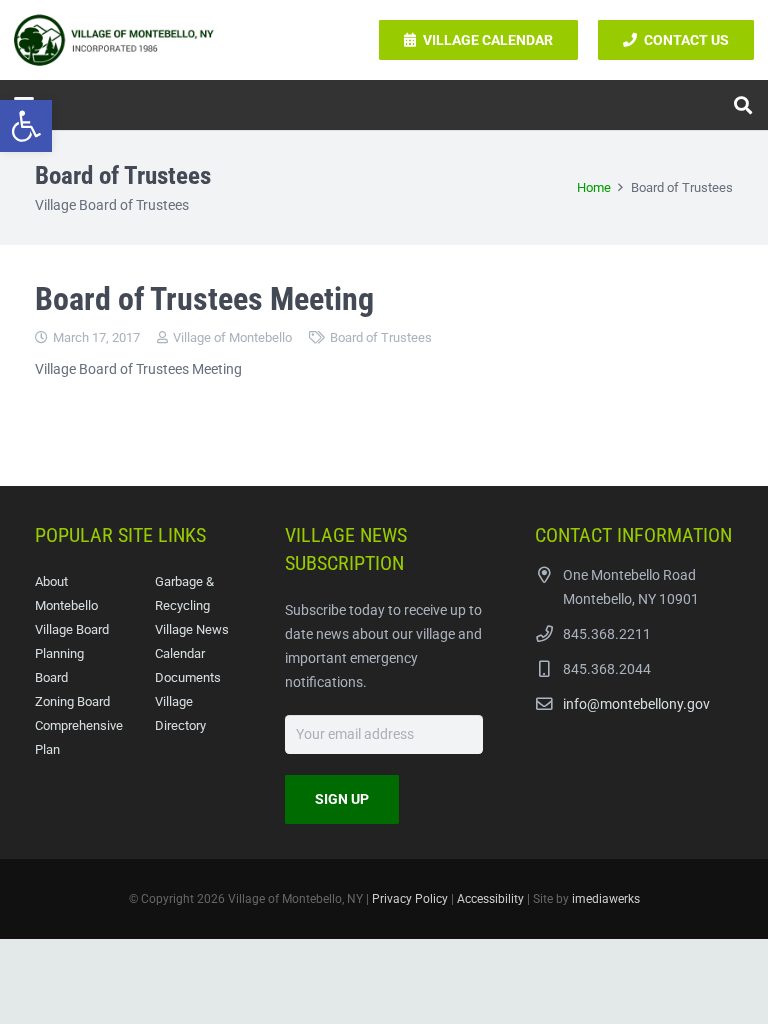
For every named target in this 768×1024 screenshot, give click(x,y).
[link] (26, 126)
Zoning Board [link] (72, 701)
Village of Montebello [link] (232, 337)
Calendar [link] (180, 653)
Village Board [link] (72, 629)
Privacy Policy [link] (410, 899)
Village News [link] (192, 629)
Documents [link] (188, 677)
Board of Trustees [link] (381, 337)
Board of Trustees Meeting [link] (204, 299)
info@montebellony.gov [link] (636, 704)
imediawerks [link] (606, 899)
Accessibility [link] (490, 899)
